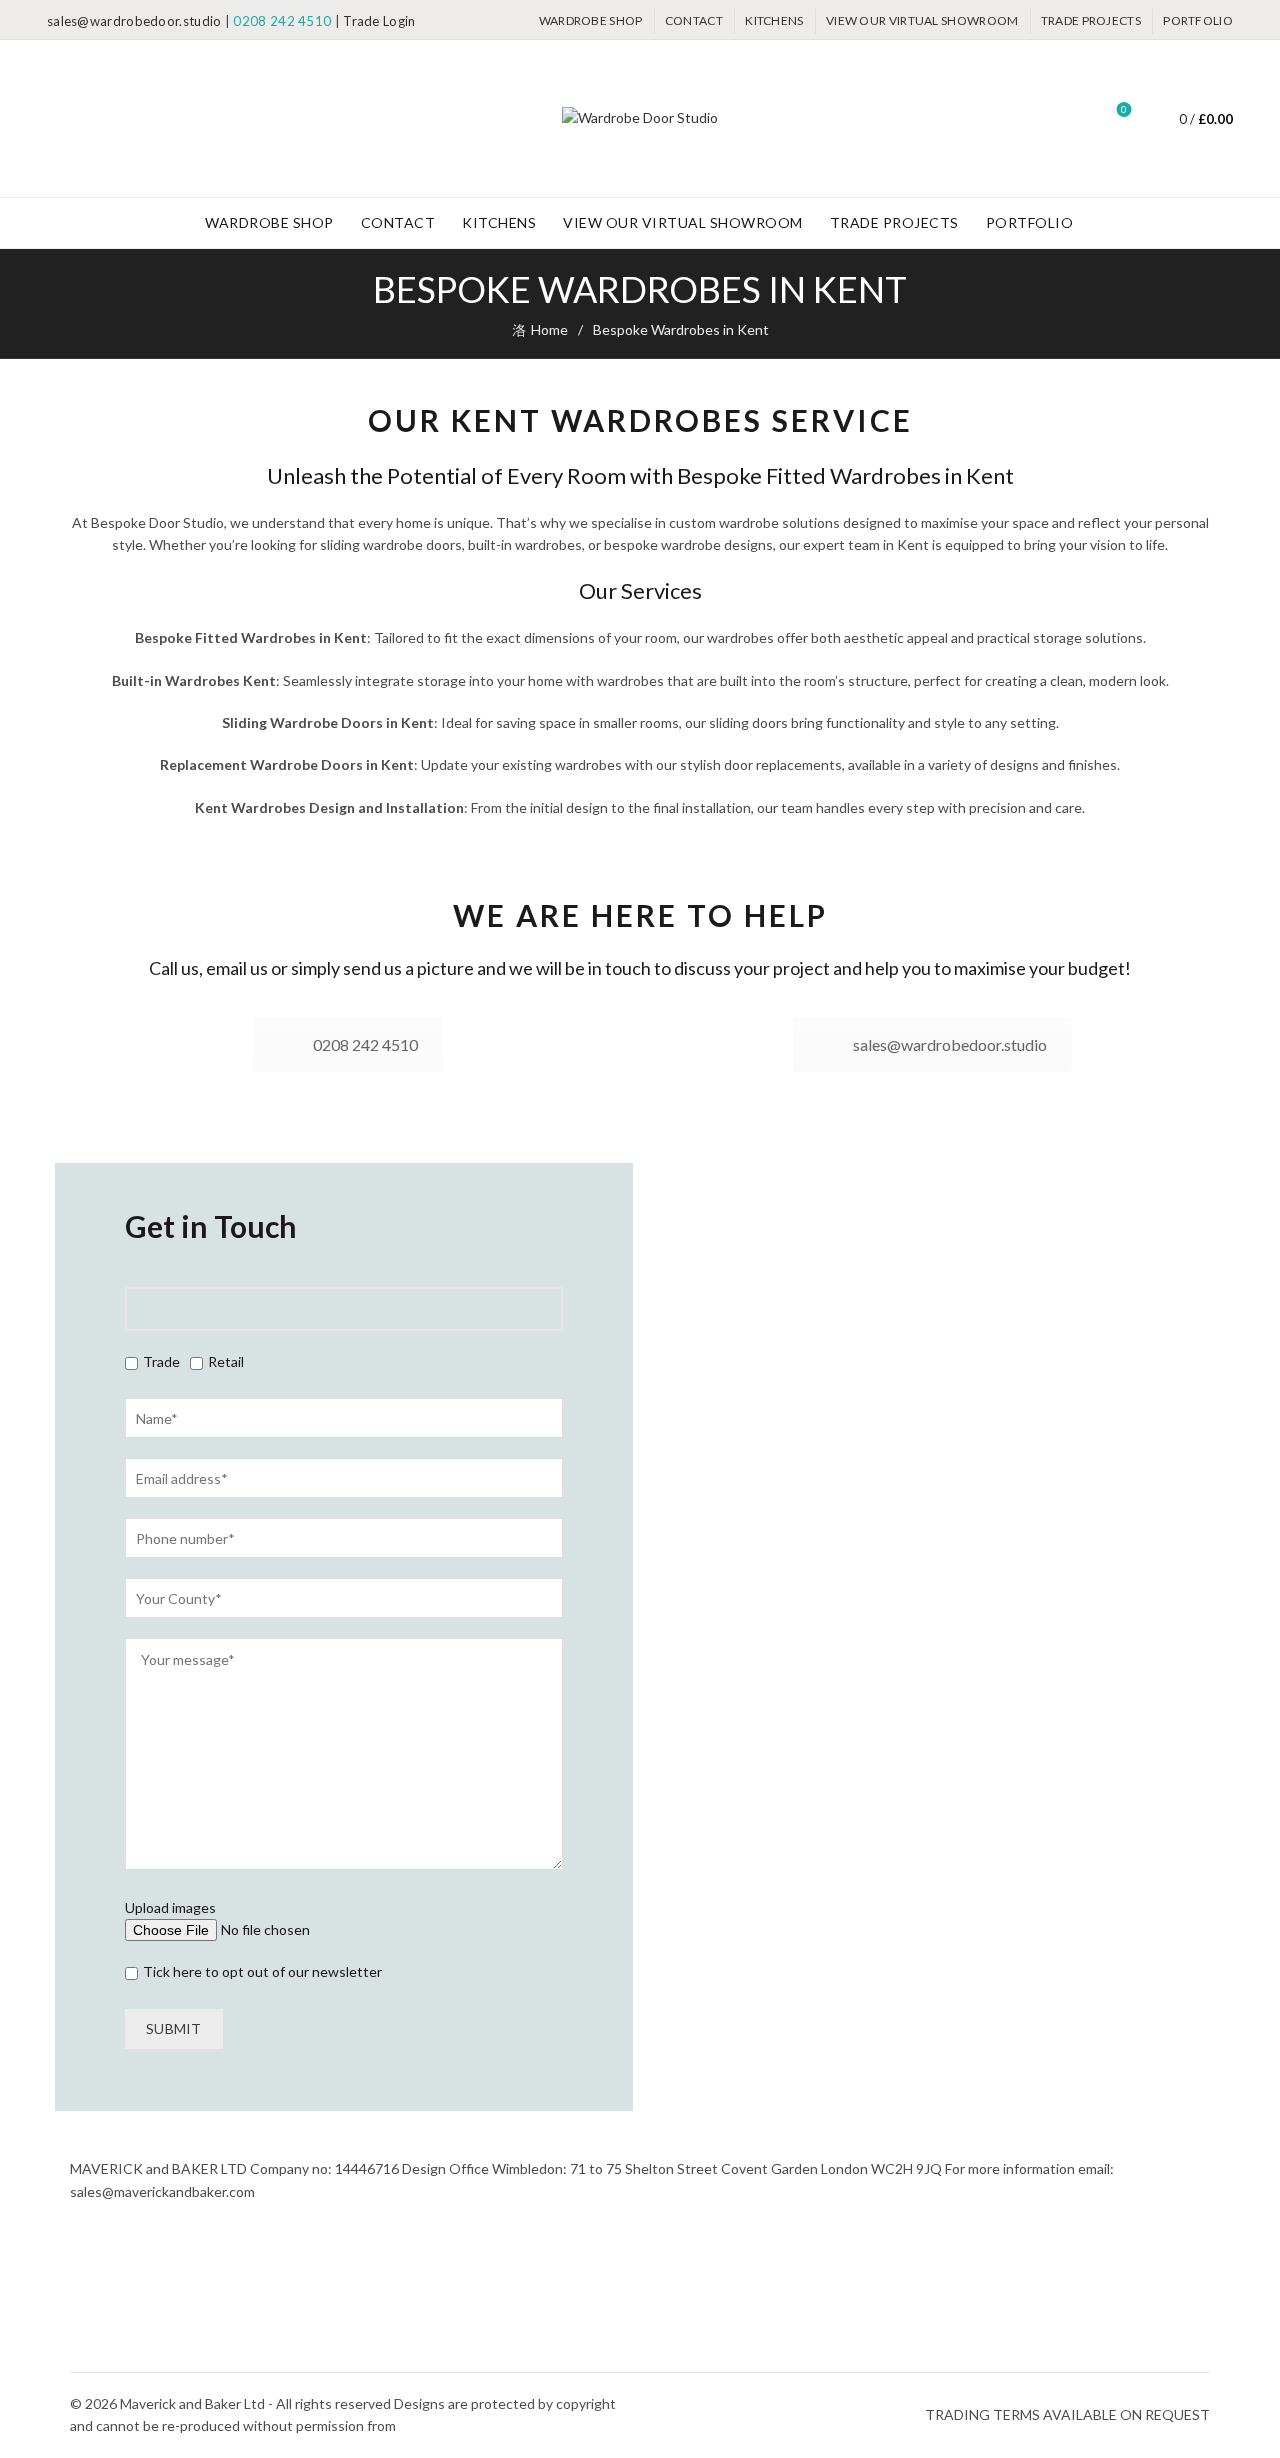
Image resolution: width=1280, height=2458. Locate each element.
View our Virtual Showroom (922, 20)
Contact (694, 20)
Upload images (170, 1907)
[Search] (1068, 119)
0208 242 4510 (282, 21)
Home (549, 329)
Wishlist (1124, 109)
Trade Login (379, 21)
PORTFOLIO (1198, 20)
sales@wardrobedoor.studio (134, 21)
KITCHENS (774, 20)
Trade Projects (1091, 20)
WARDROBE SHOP (591, 20)
